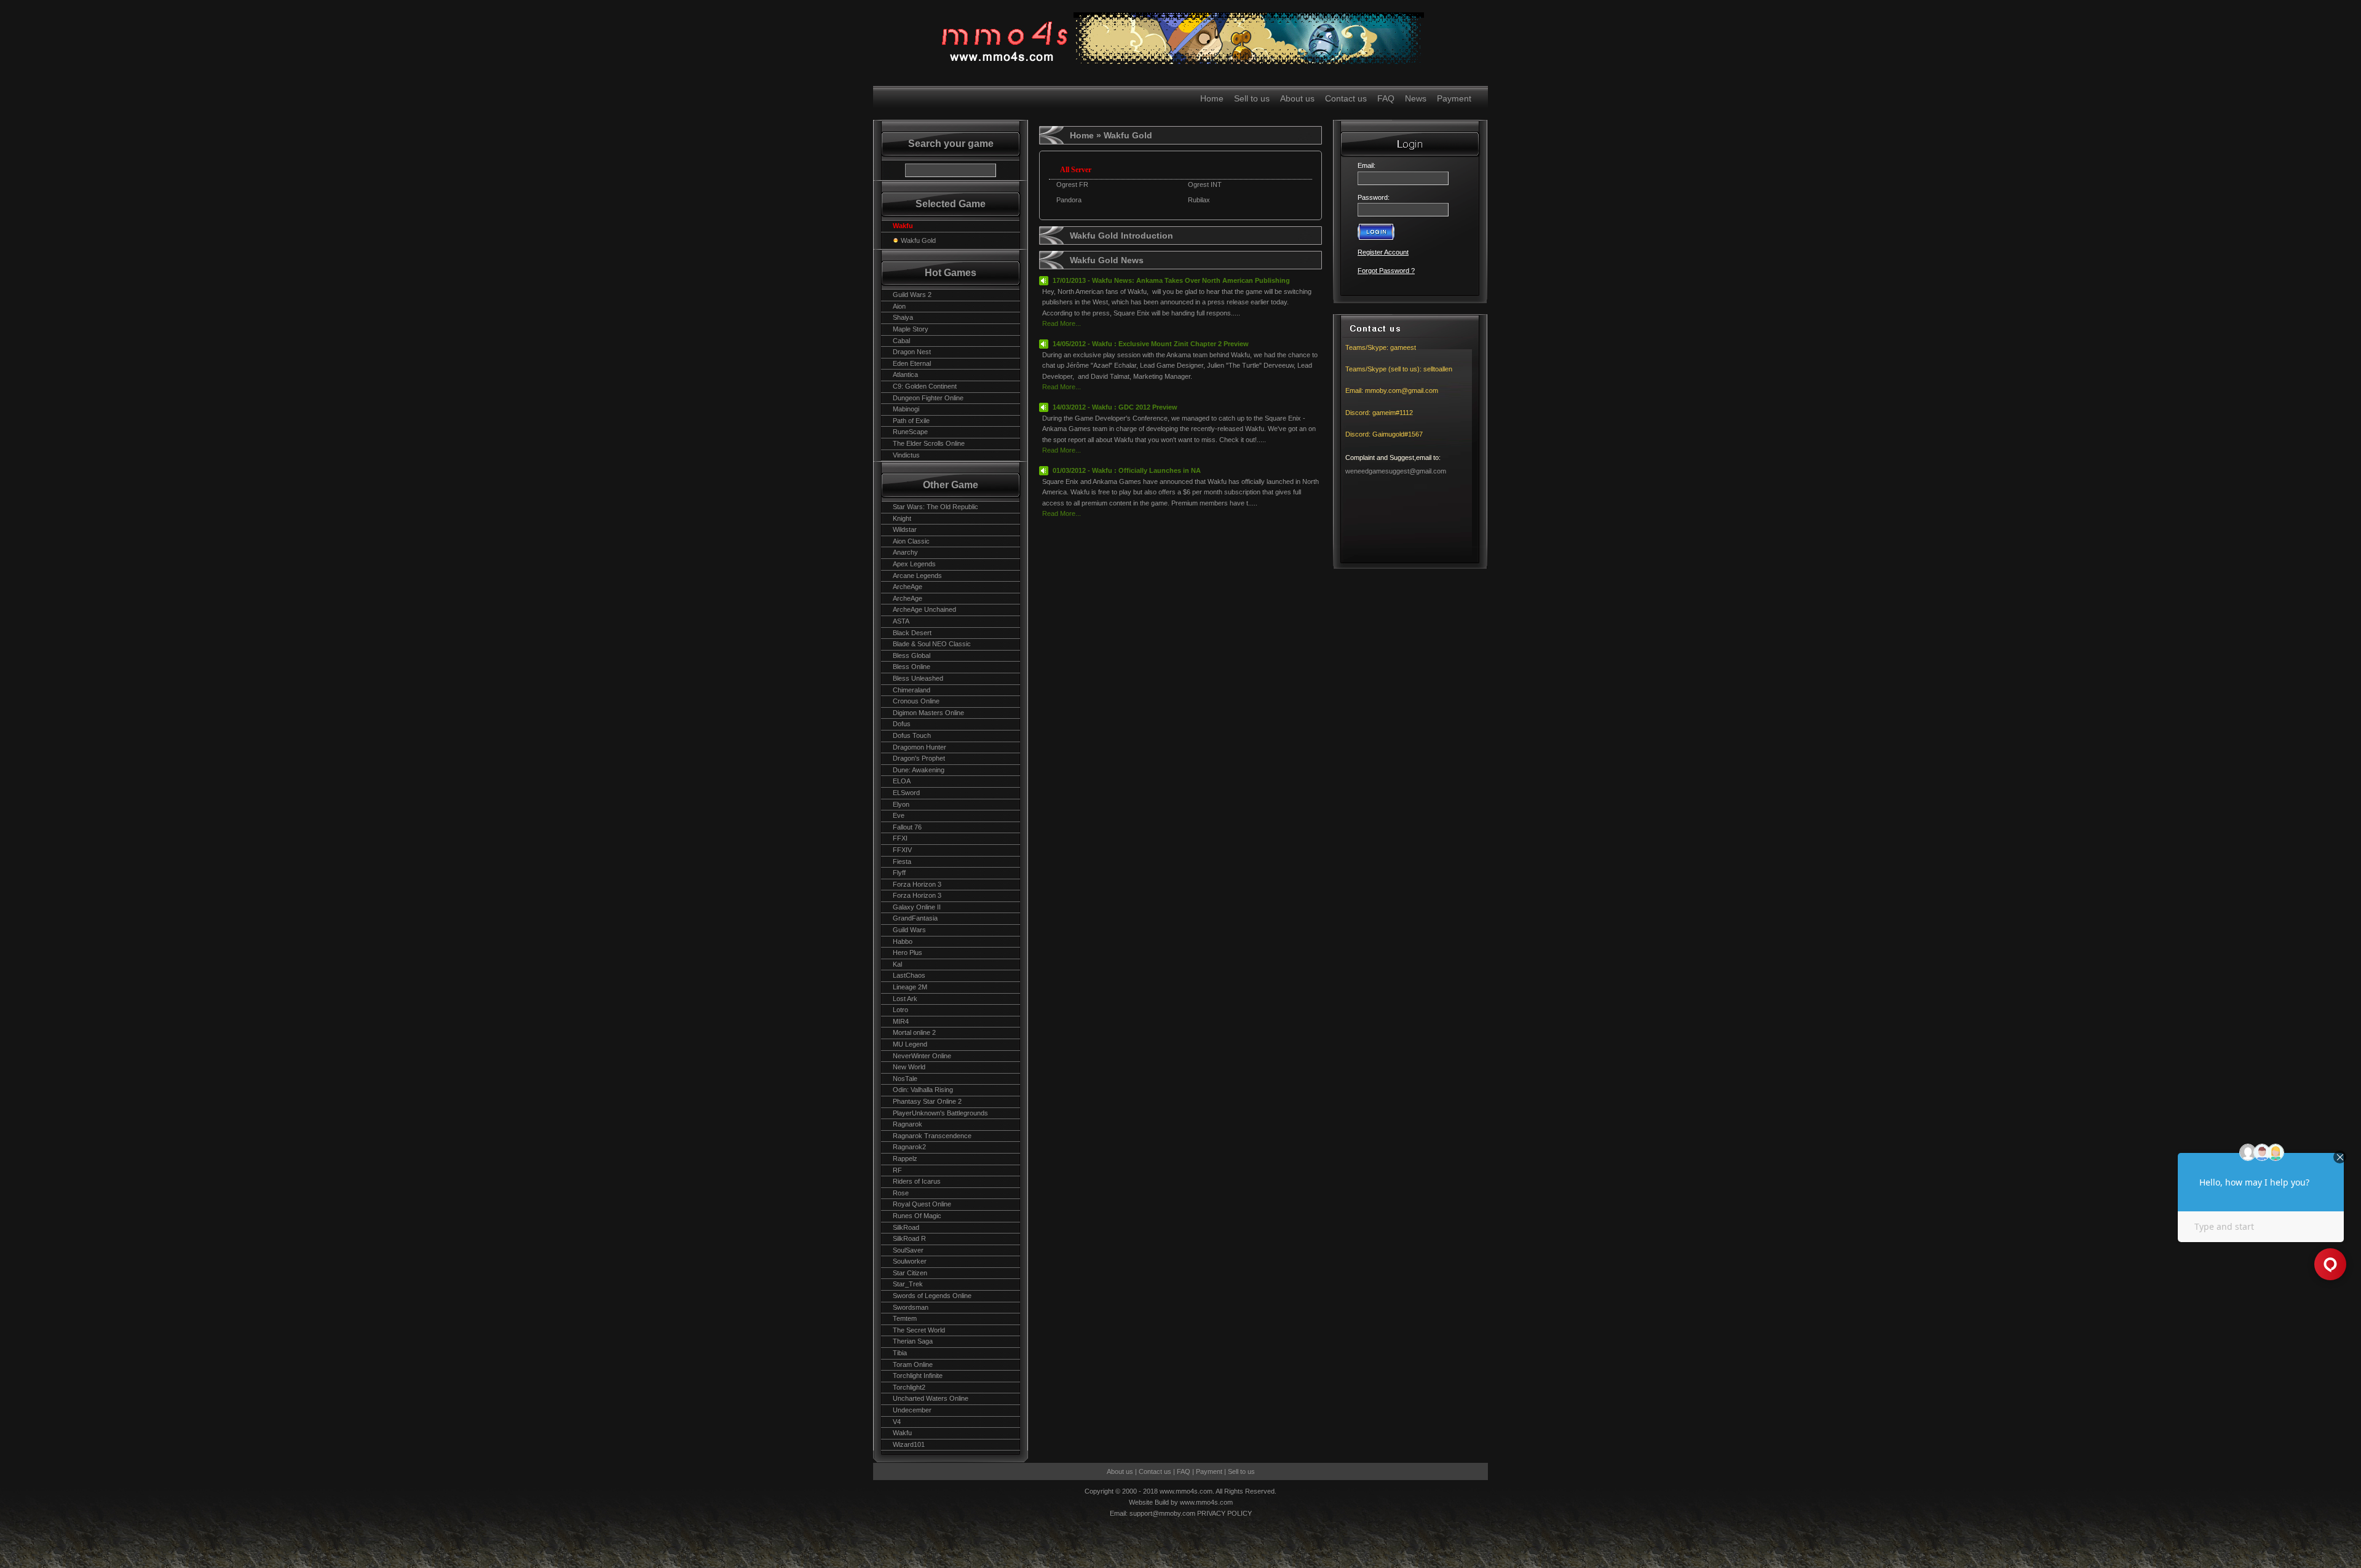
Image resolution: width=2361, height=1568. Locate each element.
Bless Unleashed (918, 678)
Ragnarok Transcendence (932, 1136)
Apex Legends (914, 564)
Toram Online (913, 1364)
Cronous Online (916, 701)
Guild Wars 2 (912, 295)
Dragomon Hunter (919, 747)
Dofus (902, 724)
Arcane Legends (917, 576)
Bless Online (912, 667)
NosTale (905, 1079)
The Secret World (919, 1330)
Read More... (1062, 323)
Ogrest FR (1072, 184)
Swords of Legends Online (932, 1296)
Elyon (901, 804)
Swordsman (911, 1307)
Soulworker (910, 1261)
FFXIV (902, 850)
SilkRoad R (909, 1238)
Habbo (903, 941)
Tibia (900, 1353)
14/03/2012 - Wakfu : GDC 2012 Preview (1115, 407)
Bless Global (912, 655)
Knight (902, 518)
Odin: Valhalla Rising (923, 1090)
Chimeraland (912, 690)
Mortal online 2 (914, 1032)
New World (909, 1067)
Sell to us (1252, 98)
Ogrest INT (1205, 184)
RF (897, 1170)
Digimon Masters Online (928, 713)
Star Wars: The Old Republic (935, 507)
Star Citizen (910, 1273)
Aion (899, 306)
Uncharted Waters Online (931, 1398)
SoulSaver (908, 1250)
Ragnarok (908, 1124)
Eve (899, 815)
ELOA (902, 781)
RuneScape (910, 432)
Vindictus (906, 455)
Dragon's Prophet (919, 758)
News (1416, 98)
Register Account (1383, 252)
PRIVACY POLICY (1224, 1513)
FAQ (1386, 98)
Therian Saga (913, 1341)
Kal (897, 964)
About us (1297, 98)
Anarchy (905, 552)
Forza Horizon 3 (917, 884)
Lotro (900, 1010)
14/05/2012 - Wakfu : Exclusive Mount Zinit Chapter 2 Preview (1151, 344)
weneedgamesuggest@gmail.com (1396, 471)
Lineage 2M (910, 987)
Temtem (905, 1318)
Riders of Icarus (917, 1181)
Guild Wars (909, 930)
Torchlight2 (909, 1387)
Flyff (899, 873)
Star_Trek (908, 1284)
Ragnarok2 (909, 1147)
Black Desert (912, 633)
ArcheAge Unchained (924, 609)
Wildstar (905, 529)
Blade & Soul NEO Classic (932, 644)
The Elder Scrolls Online (929, 443)
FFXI (900, 838)
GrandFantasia (915, 918)
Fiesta (902, 861)
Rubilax (1199, 200)
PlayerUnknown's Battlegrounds (940, 1113)
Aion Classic (911, 541)
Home (1212, 98)
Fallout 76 (907, 827)
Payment (1454, 98)
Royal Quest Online (922, 1204)
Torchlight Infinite (918, 1376)
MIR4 (901, 1021)
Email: (1368, 165)
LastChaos (909, 975)
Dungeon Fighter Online (928, 398)
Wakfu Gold (918, 240)
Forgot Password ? (1386, 271)
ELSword (906, 793)
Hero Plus (908, 952)
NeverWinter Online (922, 1056)
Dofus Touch (912, 735)
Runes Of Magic (917, 1216)
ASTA (901, 621)
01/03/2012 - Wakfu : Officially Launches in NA (1127, 470)
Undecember (912, 1410)
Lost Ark (905, 999)
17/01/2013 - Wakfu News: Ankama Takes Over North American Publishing (1171, 280)
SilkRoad (906, 1227)
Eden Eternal (912, 363)
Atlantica (905, 374)
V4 (897, 1422)
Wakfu (902, 1433)
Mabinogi (906, 409)
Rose (901, 1193)
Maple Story (911, 329)
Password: (1374, 197)
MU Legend (910, 1044)
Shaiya (903, 317)
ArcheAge (908, 587)
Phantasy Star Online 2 (927, 1101)
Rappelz (905, 1158)
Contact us (1346, 98)
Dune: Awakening (919, 770)
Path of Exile (911, 421)
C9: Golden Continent (925, 386)
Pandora (1069, 200)
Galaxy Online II (917, 907)
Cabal (901, 341)
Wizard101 (909, 1444)
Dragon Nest (912, 352)
